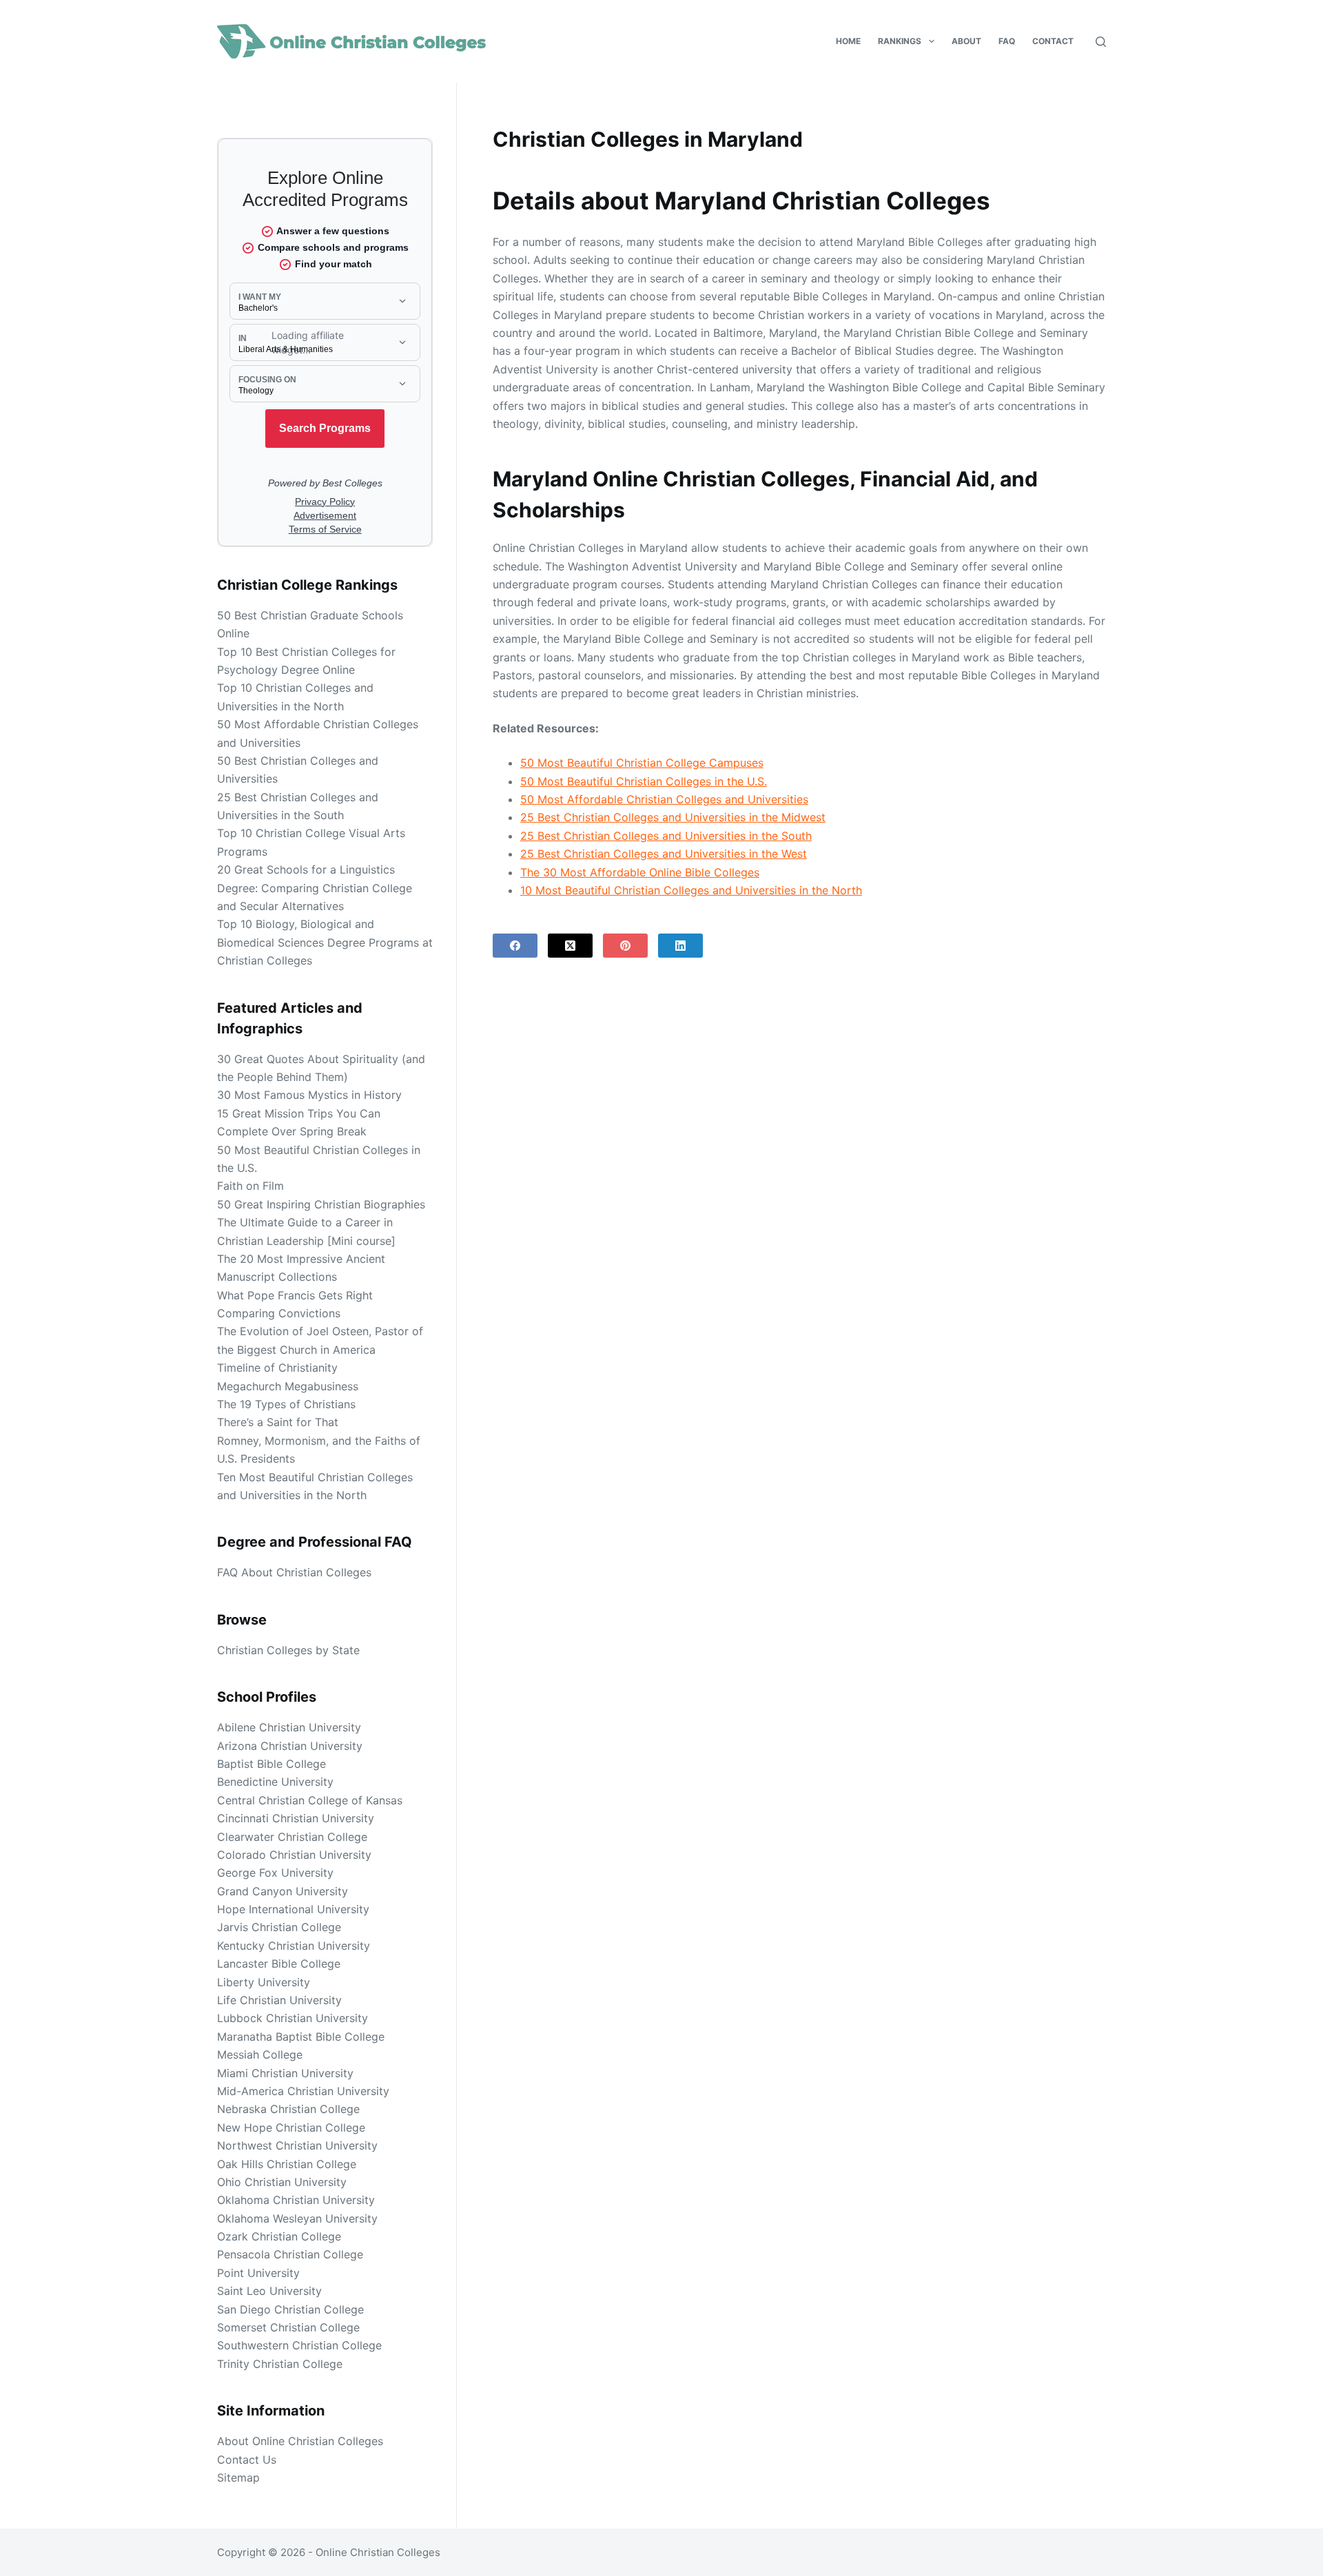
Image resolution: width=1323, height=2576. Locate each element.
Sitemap (238, 2477)
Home (848, 41)
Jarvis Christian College (279, 1927)
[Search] (1101, 42)
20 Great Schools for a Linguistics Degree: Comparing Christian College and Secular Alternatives (315, 888)
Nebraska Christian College (288, 2109)
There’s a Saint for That (278, 1422)
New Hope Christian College (291, 2127)
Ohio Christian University (282, 2182)
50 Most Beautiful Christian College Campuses (642, 763)
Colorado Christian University (294, 1855)
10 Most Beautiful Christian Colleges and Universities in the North (691, 890)
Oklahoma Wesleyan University (297, 2218)
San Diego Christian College (290, 2309)
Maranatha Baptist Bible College (301, 2037)
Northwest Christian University (297, 2145)
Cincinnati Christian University (296, 1818)
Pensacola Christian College (290, 2254)
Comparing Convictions (279, 1313)
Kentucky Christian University (294, 1946)
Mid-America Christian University (303, 2091)
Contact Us (247, 2460)
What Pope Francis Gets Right (295, 1295)
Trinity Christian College (280, 2364)
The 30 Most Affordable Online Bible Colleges (640, 872)
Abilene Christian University (289, 1727)
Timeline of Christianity (277, 1368)
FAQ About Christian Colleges (294, 1572)
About (966, 41)
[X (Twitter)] (570, 946)
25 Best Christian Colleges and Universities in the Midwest (673, 817)
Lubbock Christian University (293, 2018)
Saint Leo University (269, 2291)
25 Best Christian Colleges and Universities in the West (664, 854)
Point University (258, 2273)
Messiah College (260, 2054)
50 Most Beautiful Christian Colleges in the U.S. (644, 781)
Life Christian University (279, 2000)
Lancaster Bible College (279, 1964)
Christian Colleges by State (288, 1650)
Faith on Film (250, 1186)
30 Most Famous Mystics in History (309, 1095)
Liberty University (264, 1982)
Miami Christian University (285, 2073)
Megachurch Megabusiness (288, 1386)
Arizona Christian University (290, 1746)
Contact (1053, 41)
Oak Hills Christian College (287, 2164)
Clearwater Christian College (292, 1837)
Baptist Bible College (271, 1764)
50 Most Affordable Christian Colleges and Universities (664, 799)
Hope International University (293, 1909)
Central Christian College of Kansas (310, 1800)
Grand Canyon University (283, 1891)
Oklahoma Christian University (296, 2200)
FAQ (1007, 41)
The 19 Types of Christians (286, 1404)
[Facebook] (515, 946)
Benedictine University (275, 1782)
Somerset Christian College (288, 2327)
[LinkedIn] (680, 946)
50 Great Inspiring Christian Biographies (321, 1204)
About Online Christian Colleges (300, 2441)
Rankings (900, 41)
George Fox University (275, 1873)
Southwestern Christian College (299, 2345)
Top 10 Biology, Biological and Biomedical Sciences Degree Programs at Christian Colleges (325, 942)
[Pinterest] (625, 946)
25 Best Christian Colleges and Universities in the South (666, 836)
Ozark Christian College (279, 2236)
